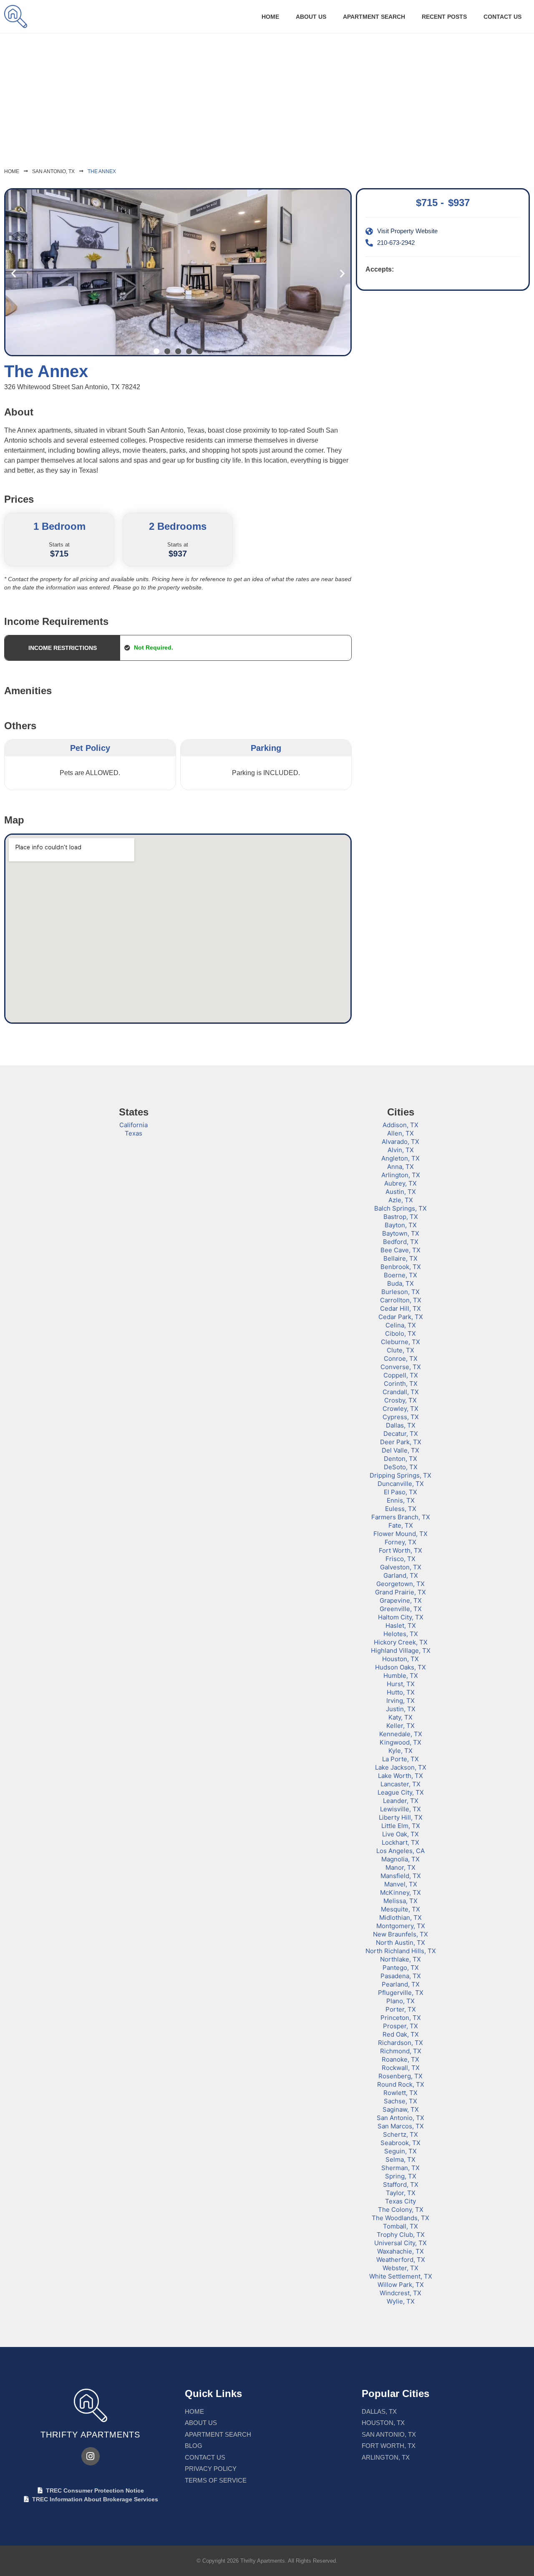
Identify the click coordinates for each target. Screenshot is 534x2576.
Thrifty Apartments (90, 2435)
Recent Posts (444, 17)
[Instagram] (91, 2456)
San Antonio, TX (53, 171)
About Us (311, 17)
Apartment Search (374, 17)
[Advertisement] (267, 96)
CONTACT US (503, 17)
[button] (14, 273)
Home (270, 17)
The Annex (102, 171)
